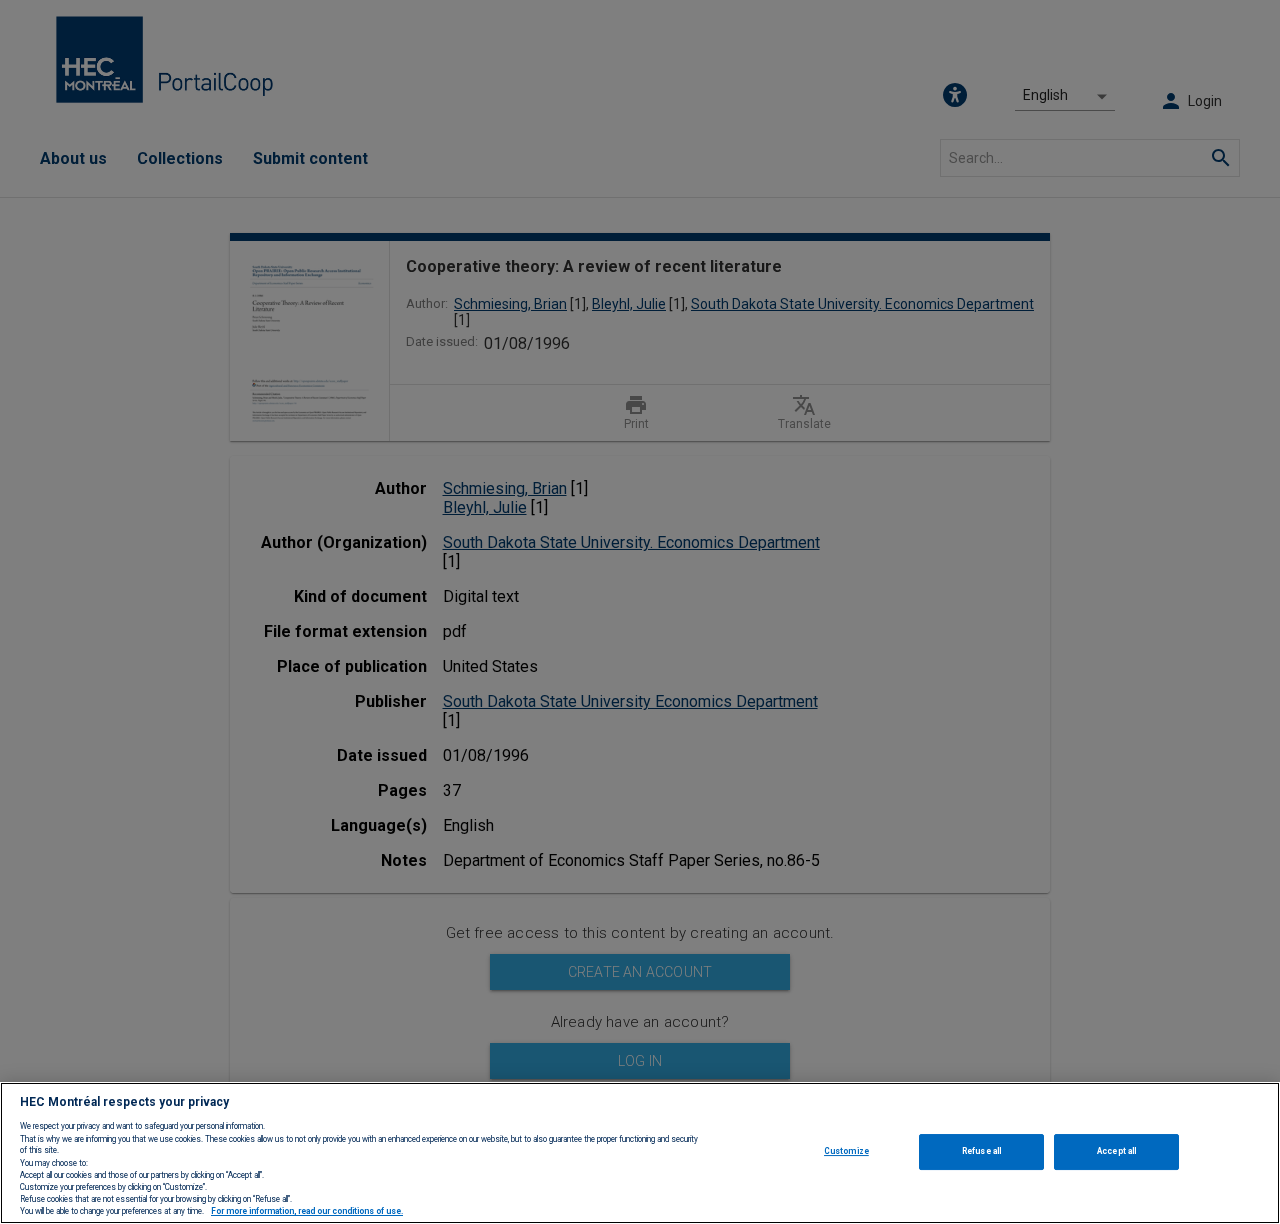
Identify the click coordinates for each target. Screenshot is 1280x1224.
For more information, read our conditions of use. (307, 1212)
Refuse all (981, 1151)
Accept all (1116, 1151)
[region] (640, 1153)
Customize (846, 1151)
